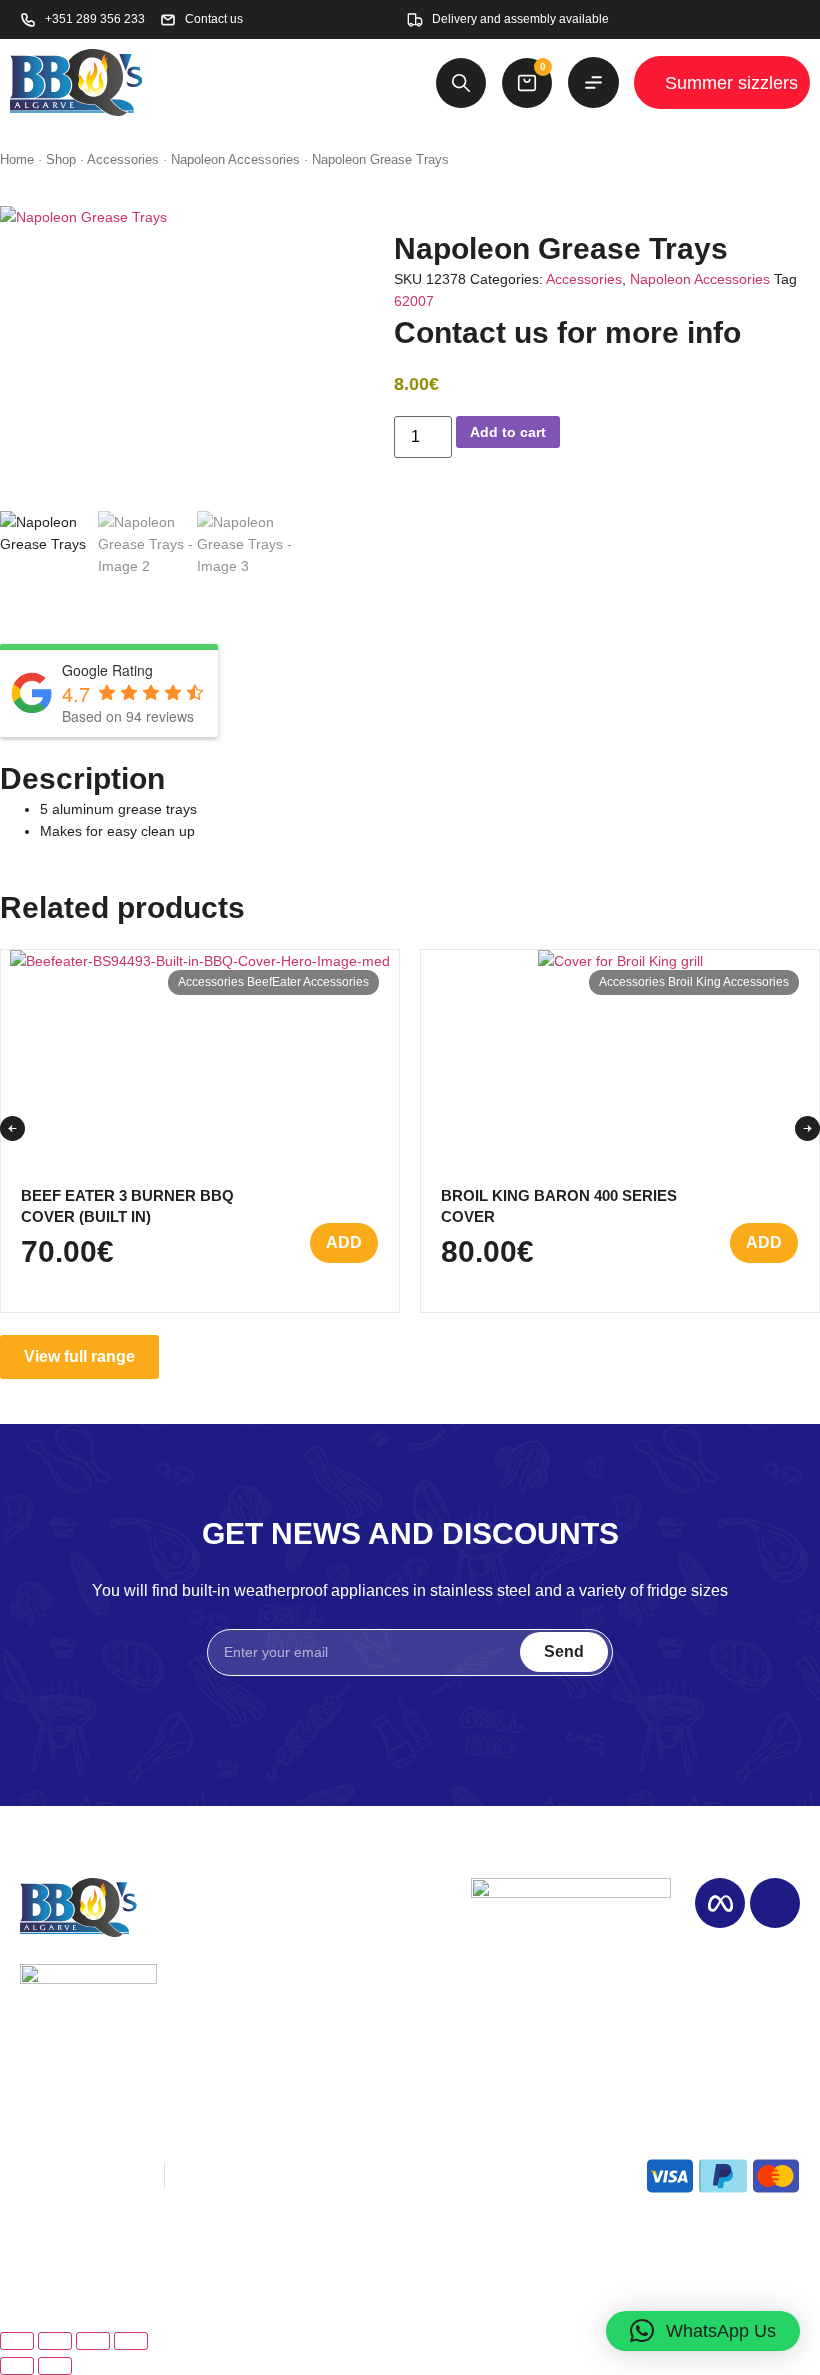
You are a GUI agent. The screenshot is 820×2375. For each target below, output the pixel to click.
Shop (61, 159)
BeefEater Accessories (308, 982)
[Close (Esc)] (131, 2341)
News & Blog (228, 2020)
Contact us (373, 2020)
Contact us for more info (567, 332)
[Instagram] (775, 1903)
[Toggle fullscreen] (55, 2341)
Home (17, 159)
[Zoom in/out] (17, 2341)
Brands (360, 1969)
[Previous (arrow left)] (17, 2366)
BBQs (356, 1944)
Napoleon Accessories (235, 159)
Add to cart (508, 432)
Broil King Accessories (728, 982)
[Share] (93, 2341)
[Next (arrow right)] (55, 2366)
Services (213, 1995)
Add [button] (344, 1242)
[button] (12, 1128)
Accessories (123, 159)
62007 (414, 301)
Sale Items (372, 1995)
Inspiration (219, 1969)
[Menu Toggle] (593, 82)
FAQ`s (204, 2046)
